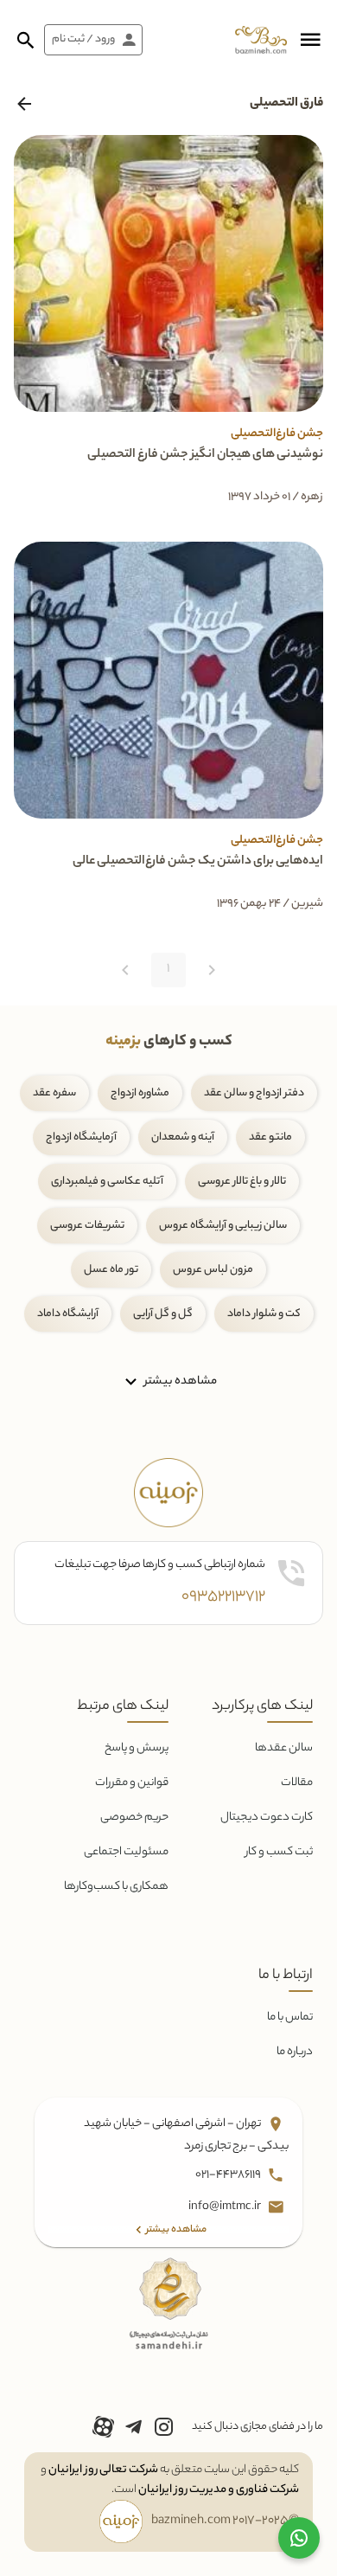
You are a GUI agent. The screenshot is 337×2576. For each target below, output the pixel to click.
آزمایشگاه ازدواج (81, 1137)
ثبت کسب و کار (279, 1852)
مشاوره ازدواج (140, 1093)
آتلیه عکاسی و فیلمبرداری (107, 1182)
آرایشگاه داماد (68, 1314)
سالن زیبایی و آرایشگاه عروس (223, 1226)
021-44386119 (229, 2175)
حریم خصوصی (134, 1818)
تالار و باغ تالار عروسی (242, 1182)
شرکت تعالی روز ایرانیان (103, 2470)
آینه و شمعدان (183, 1137)
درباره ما (295, 2052)
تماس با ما (290, 2017)
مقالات (297, 1783)
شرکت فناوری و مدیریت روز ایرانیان (219, 2490)
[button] (310, 40)
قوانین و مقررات (132, 1783)
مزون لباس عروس (213, 1270)
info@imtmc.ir (226, 2207)
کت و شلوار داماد (264, 1314)
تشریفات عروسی (87, 1226)
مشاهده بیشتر (179, 1381)
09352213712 (223, 1597)
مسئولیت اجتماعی (126, 1852)
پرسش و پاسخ (137, 1748)
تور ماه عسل (111, 1270)
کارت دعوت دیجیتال (267, 1818)
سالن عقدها (284, 1748)
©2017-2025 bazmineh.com (225, 2521)
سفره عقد (54, 1093)
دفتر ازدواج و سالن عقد (254, 1093)
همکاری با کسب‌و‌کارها (116, 1887)
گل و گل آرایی (163, 1314)
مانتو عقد (270, 1137)
